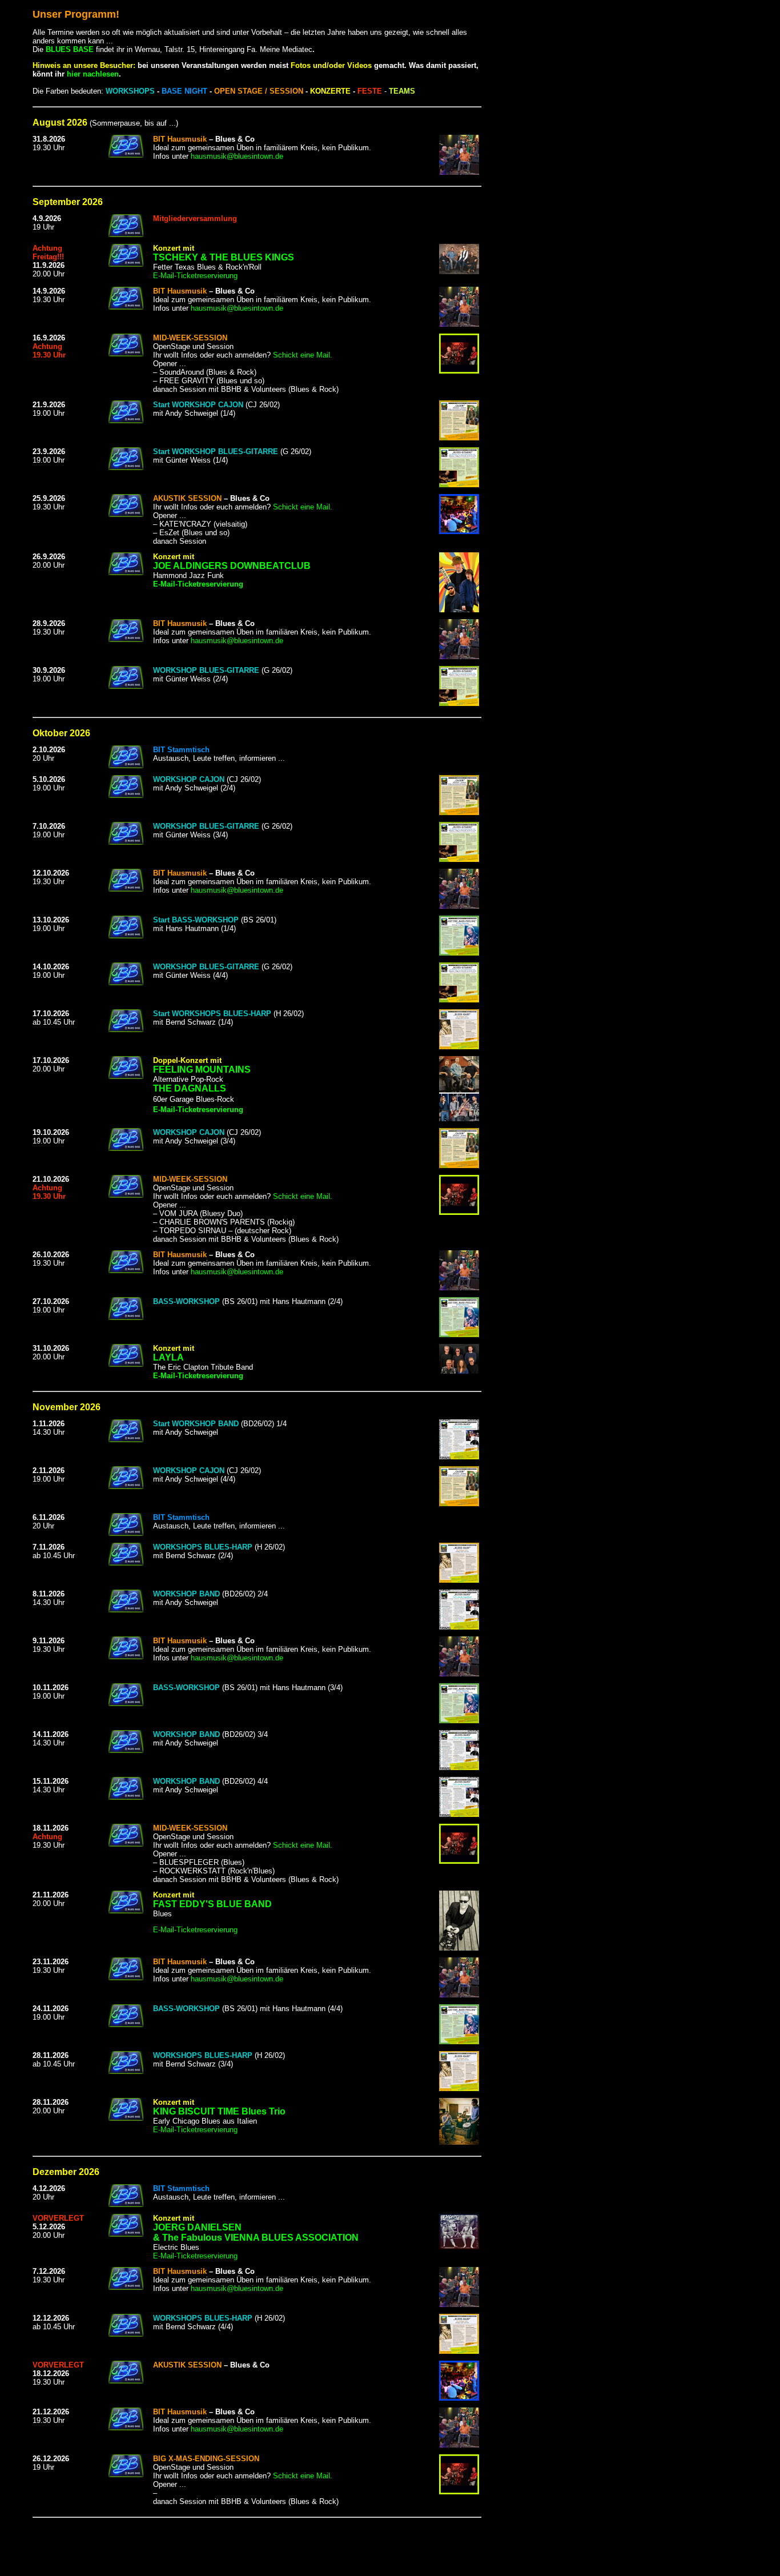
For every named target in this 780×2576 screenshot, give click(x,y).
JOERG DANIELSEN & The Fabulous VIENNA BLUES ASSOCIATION (256, 2232)
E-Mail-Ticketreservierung (195, 276)
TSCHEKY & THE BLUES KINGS (224, 257)
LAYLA (168, 1357)
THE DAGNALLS (190, 1088)
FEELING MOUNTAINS (202, 1070)
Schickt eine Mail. (303, 355)
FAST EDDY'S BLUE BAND (212, 1904)
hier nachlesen (93, 74)
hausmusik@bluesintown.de (237, 156)
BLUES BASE (70, 49)
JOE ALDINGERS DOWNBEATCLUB (232, 566)
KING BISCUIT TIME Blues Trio (219, 2111)
